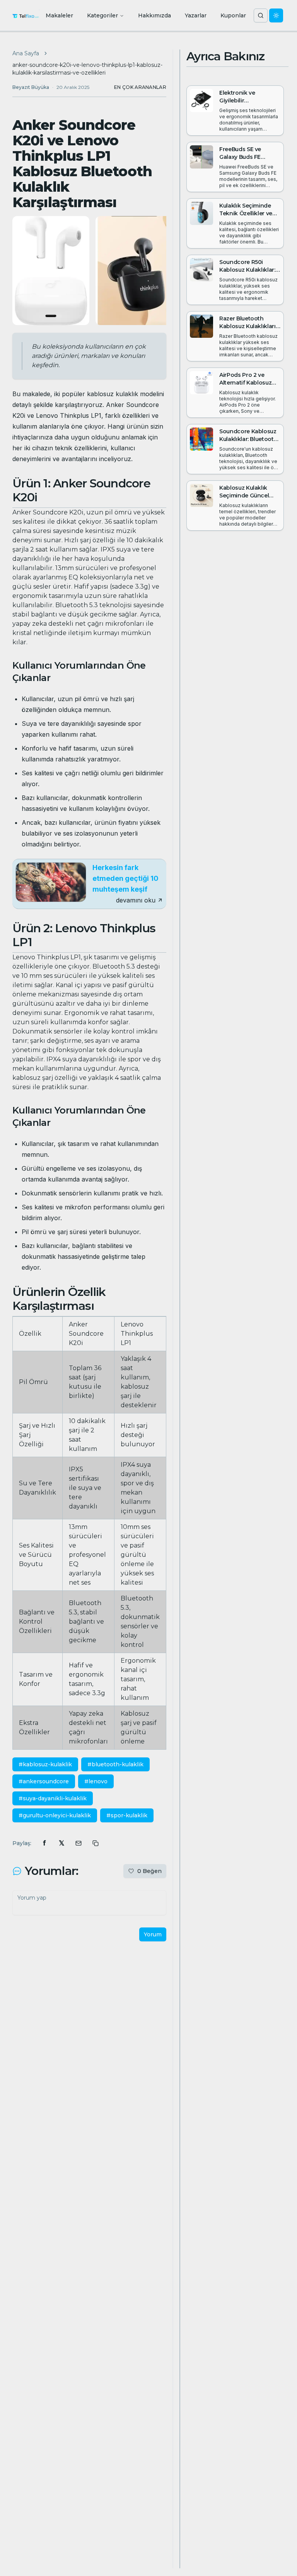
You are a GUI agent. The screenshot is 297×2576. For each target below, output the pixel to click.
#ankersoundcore (44, 1781)
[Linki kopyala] (96, 1843)
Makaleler (59, 15)
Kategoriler (102, 15)
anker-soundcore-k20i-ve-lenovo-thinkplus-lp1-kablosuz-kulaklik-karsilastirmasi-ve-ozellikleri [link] (87, 69)
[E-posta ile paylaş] (79, 1843)
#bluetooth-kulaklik (115, 1764)
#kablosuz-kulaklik (45, 1764)
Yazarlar (196, 15)
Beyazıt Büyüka (31, 87)
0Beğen (149, 1871)
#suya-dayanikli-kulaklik (53, 1798)
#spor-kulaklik (127, 1815)
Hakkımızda (154, 15)
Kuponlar (233, 15)
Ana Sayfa (26, 53)
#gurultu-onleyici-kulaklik (55, 1815)
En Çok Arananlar (140, 87)
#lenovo (96, 1781)
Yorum (153, 1934)
